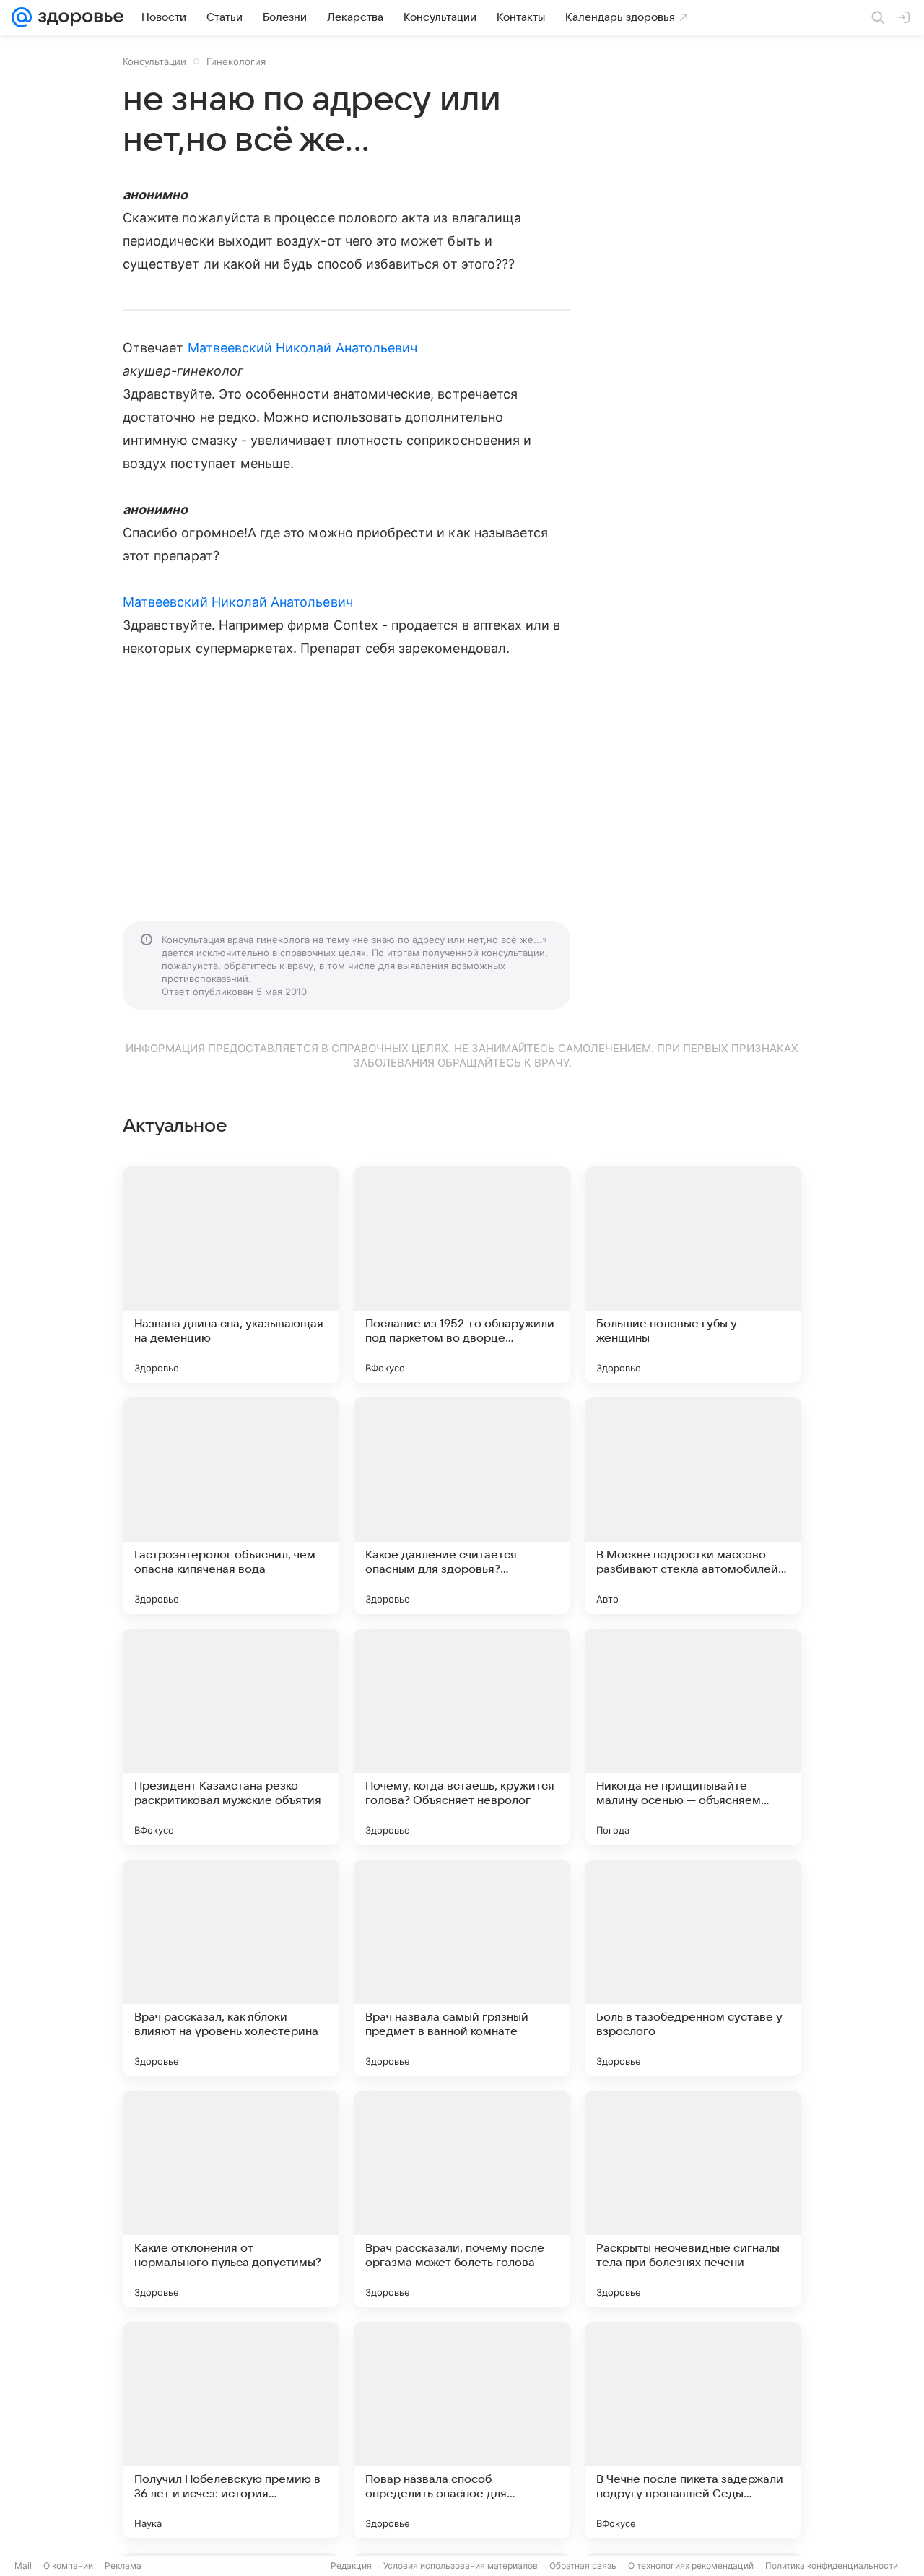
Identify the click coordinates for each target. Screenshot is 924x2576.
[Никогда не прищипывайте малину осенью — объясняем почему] (693, 1737)
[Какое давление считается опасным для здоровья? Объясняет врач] (462, 1506)
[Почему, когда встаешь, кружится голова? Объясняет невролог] (462, 1737)
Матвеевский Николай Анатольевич (303, 348)
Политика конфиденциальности (832, 2566)
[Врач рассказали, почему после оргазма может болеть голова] (462, 2199)
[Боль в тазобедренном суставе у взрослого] (693, 1968)
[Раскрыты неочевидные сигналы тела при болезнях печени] (693, 2199)
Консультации (154, 61)
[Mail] (22, 17)
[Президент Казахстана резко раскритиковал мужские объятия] (231, 1737)
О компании (68, 2566)
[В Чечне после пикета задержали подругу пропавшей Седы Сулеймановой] (693, 2430)
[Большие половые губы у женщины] (693, 1275)
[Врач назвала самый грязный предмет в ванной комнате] (462, 1968)
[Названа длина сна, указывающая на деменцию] (231, 1275)
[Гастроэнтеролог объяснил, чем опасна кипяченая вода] (231, 1506)
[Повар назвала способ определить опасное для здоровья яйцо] (462, 2430)
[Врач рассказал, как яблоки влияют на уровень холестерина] (231, 1968)
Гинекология (236, 61)
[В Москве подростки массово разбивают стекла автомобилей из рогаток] (693, 1506)
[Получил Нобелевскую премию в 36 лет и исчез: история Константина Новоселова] (231, 2430)
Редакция (351, 2566)
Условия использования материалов (461, 2566)
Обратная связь (583, 2566)
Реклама (123, 2566)
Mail (23, 2566)
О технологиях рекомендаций (691, 2566)
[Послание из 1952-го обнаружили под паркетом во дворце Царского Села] (462, 1275)
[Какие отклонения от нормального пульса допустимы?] (231, 2199)
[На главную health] (78, 17)
